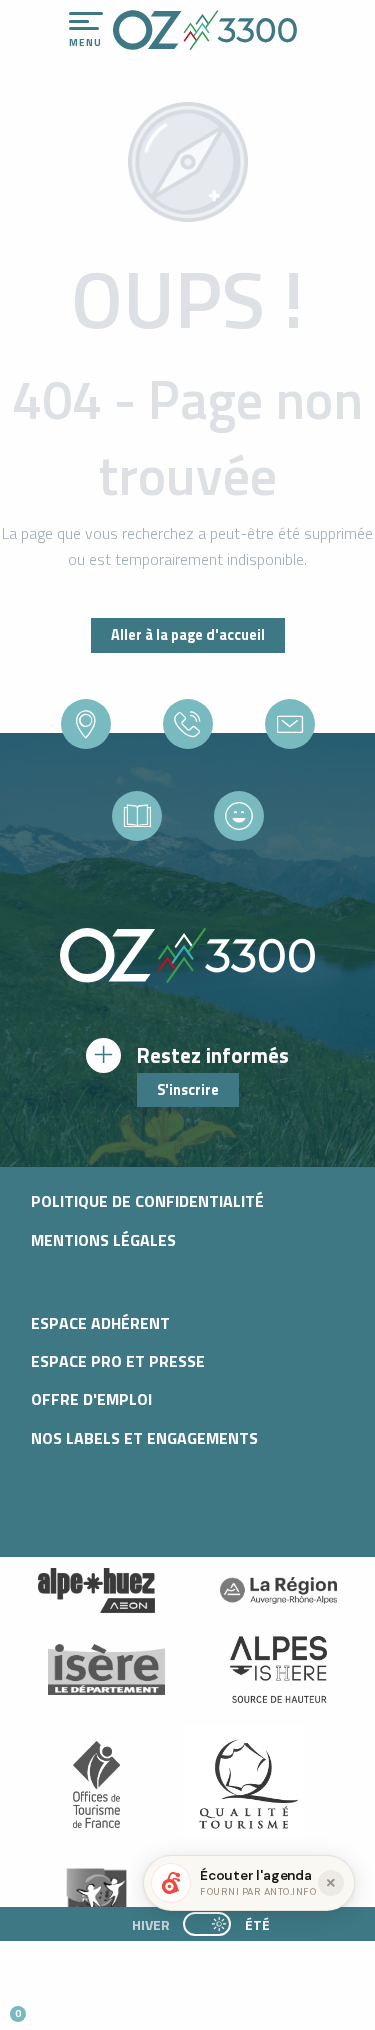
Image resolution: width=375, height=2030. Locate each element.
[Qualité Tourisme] (244, 1784)
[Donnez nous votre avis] (239, 816)
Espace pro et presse (118, 1361)
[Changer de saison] (213, 1924)
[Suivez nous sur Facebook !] (114, 2005)
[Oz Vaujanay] (97, 1591)
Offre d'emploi (91, 1399)
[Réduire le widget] (331, 1883)
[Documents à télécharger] (137, 816)
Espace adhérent (100, 1323)
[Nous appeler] (188, 724)
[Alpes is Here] (279, 1670)
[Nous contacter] (290, 724)
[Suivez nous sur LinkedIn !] (147, 2005)
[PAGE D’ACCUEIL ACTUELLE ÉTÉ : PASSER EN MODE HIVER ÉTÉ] (207, 1924)
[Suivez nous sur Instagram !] (81, 2005)
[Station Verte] (97, 1897)
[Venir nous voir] (86, 724)
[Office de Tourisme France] (97, 1784)
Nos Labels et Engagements (144, 1438)
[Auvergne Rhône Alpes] (279, 1591)
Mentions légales (103, 1240)
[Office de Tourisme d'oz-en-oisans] (205, 30)
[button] (186, 2006)
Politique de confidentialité (147, 1201)
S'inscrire (188, 1090)
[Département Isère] (107, 1669)
